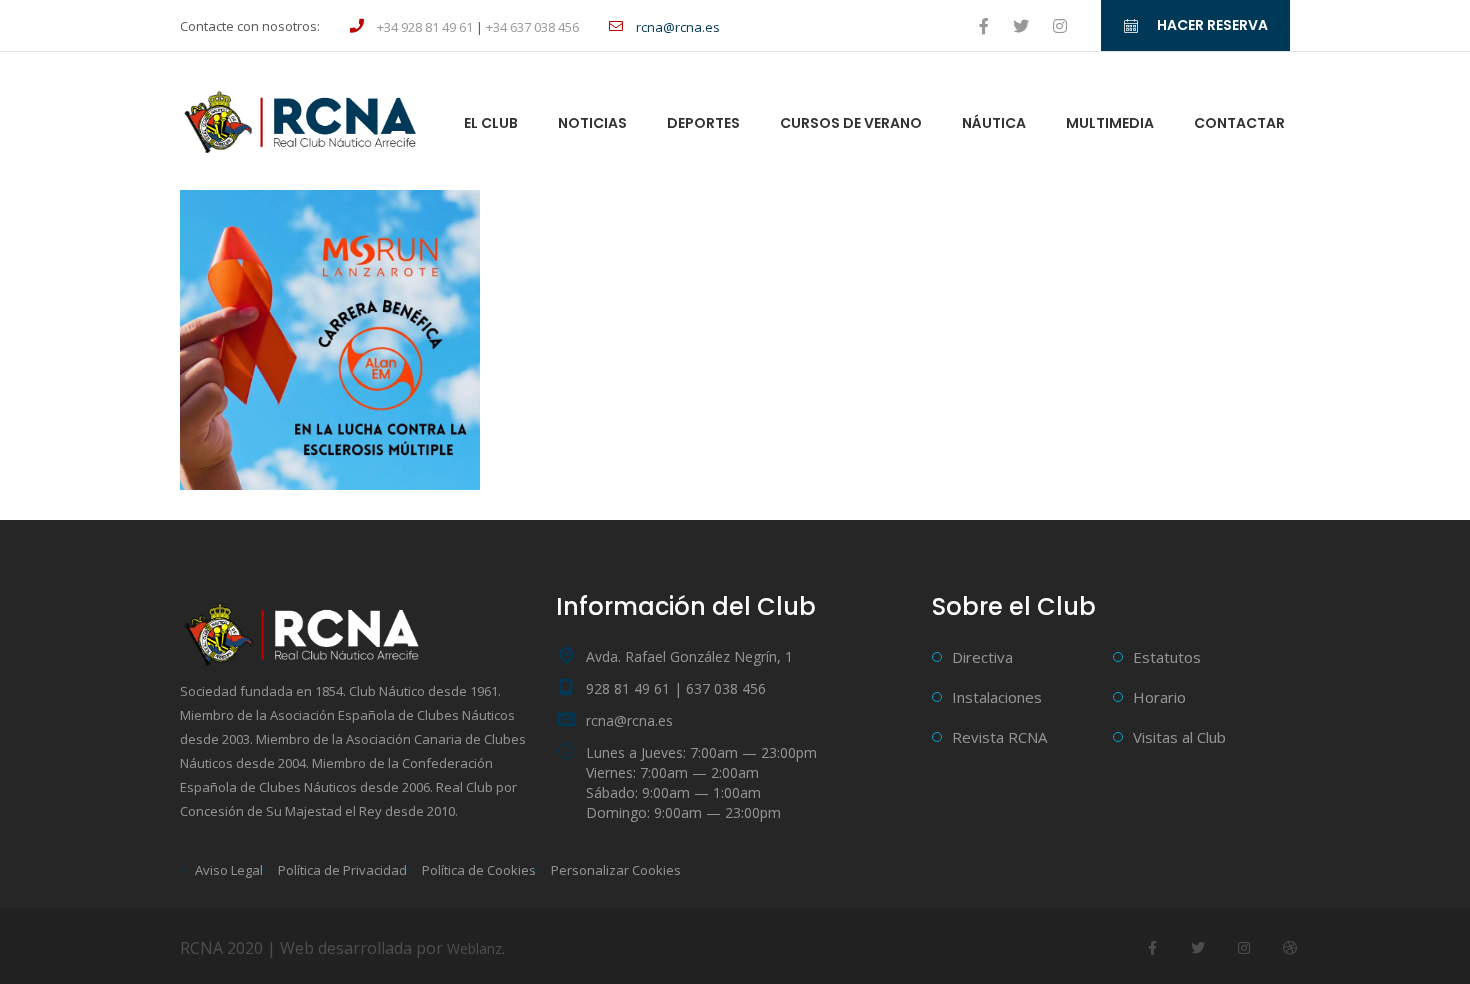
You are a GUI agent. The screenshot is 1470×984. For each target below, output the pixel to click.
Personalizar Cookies (616, 870)
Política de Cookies (479, 870)
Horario (1159, 697)
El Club (491, 123)
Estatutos (1167, 657)
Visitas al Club (1179, 737)
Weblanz (474, 948)
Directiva (982, 657)
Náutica (994, 123)
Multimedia (1110, 123)
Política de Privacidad (342, 870)
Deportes (703, 123)
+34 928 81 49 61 (425, 27)
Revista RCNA (999, 737)
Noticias (592, 123)
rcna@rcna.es (629, 720)
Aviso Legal (229, 870)
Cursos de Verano (851, 123)
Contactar (1239, 123)
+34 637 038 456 (532, 27)
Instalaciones (997, 697)
